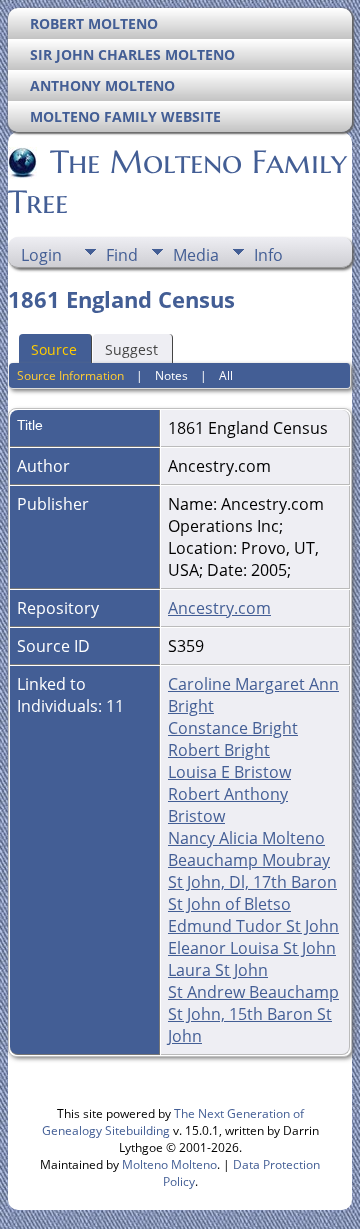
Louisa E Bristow (229, 772)
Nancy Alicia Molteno (246, 838)
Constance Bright (233, 728)
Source (54, 349)
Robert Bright (219, 750)
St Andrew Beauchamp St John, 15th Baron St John (253, 1014)
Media (196, 255)
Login (41, 255)
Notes (171, 375)
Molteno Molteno (169, 1164)
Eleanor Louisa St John (252, 948)
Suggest (131, 349)
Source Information (70, 375)
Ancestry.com (219, 608)
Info (268, 255)
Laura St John (218, 970)
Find (122, 255)
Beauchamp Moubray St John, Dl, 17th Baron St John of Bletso (252, 882)
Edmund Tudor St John (253, 926)
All (226, 375)
